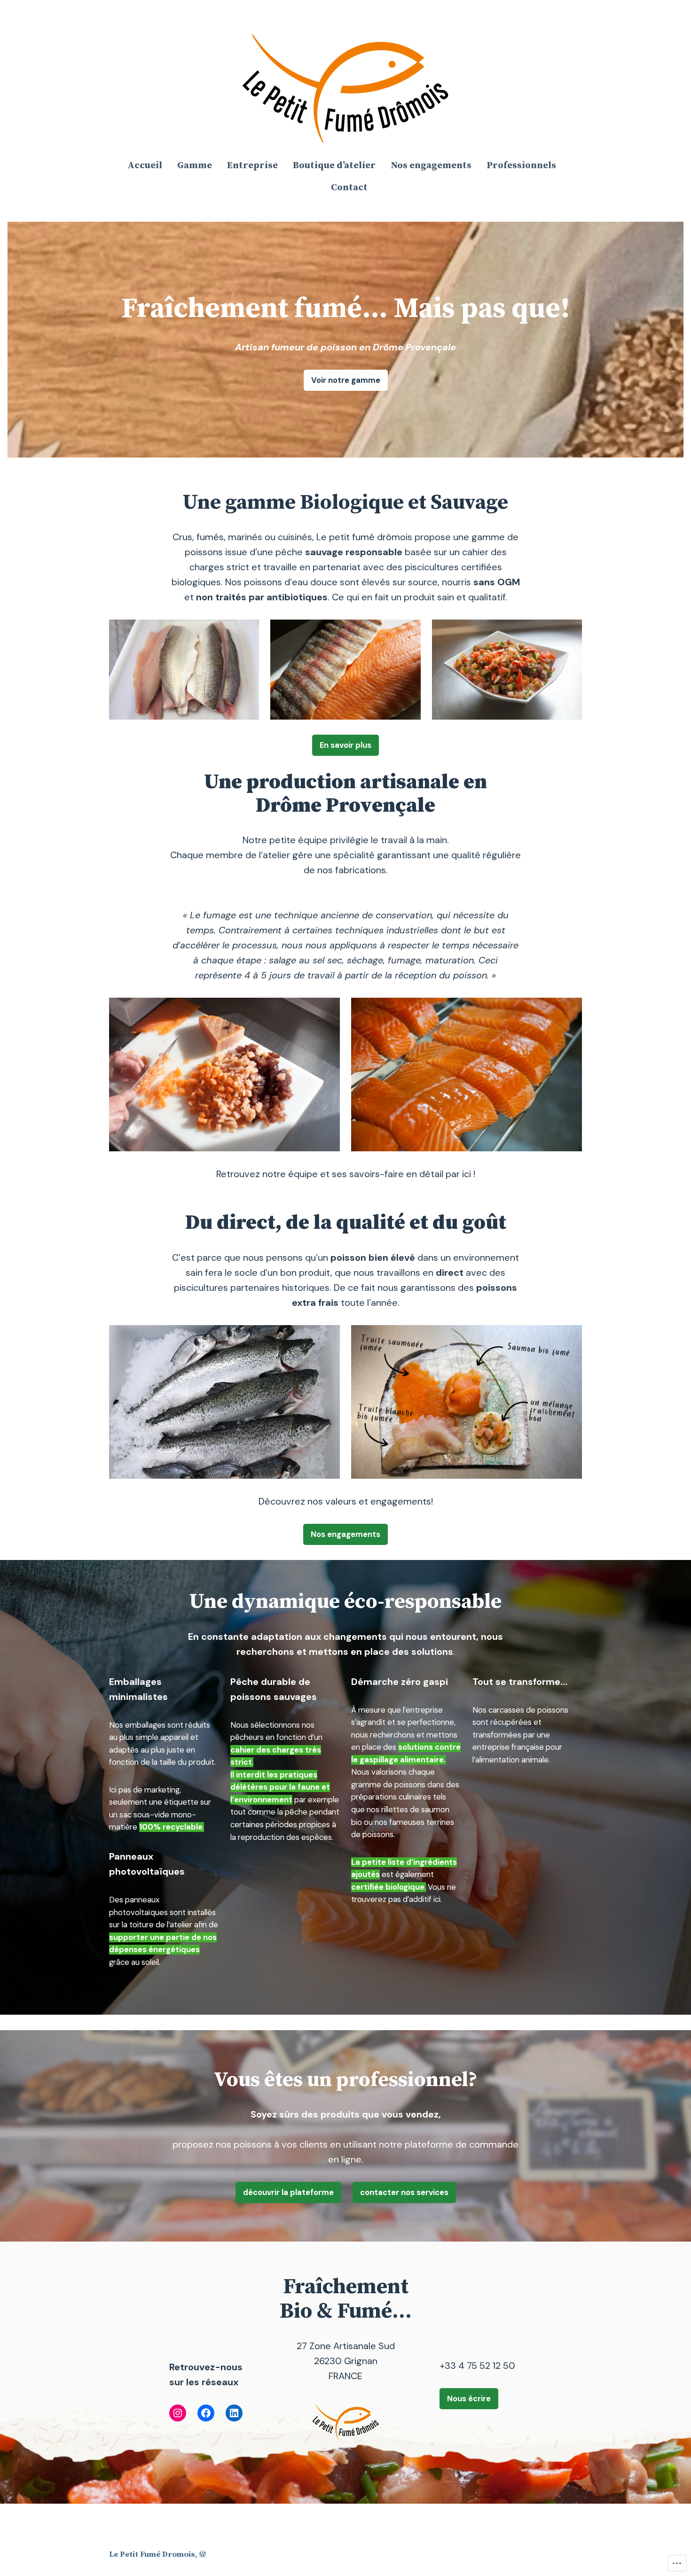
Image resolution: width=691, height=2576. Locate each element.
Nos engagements (431, 166)
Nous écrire (469, 2398)
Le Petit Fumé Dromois (152, 2555)
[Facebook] (206, 2413)
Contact (349, 188)
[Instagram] (178, 2413)
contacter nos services (404, 2192)
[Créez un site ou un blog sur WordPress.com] (203, 2555)
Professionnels (521, 166)
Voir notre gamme (346, 380)
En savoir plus (345, 745)
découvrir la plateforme (288, 2192)
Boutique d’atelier (334, 166)
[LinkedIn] (234, 2413)
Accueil (145, 166)
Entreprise (252, 166)
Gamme (195, 166)
